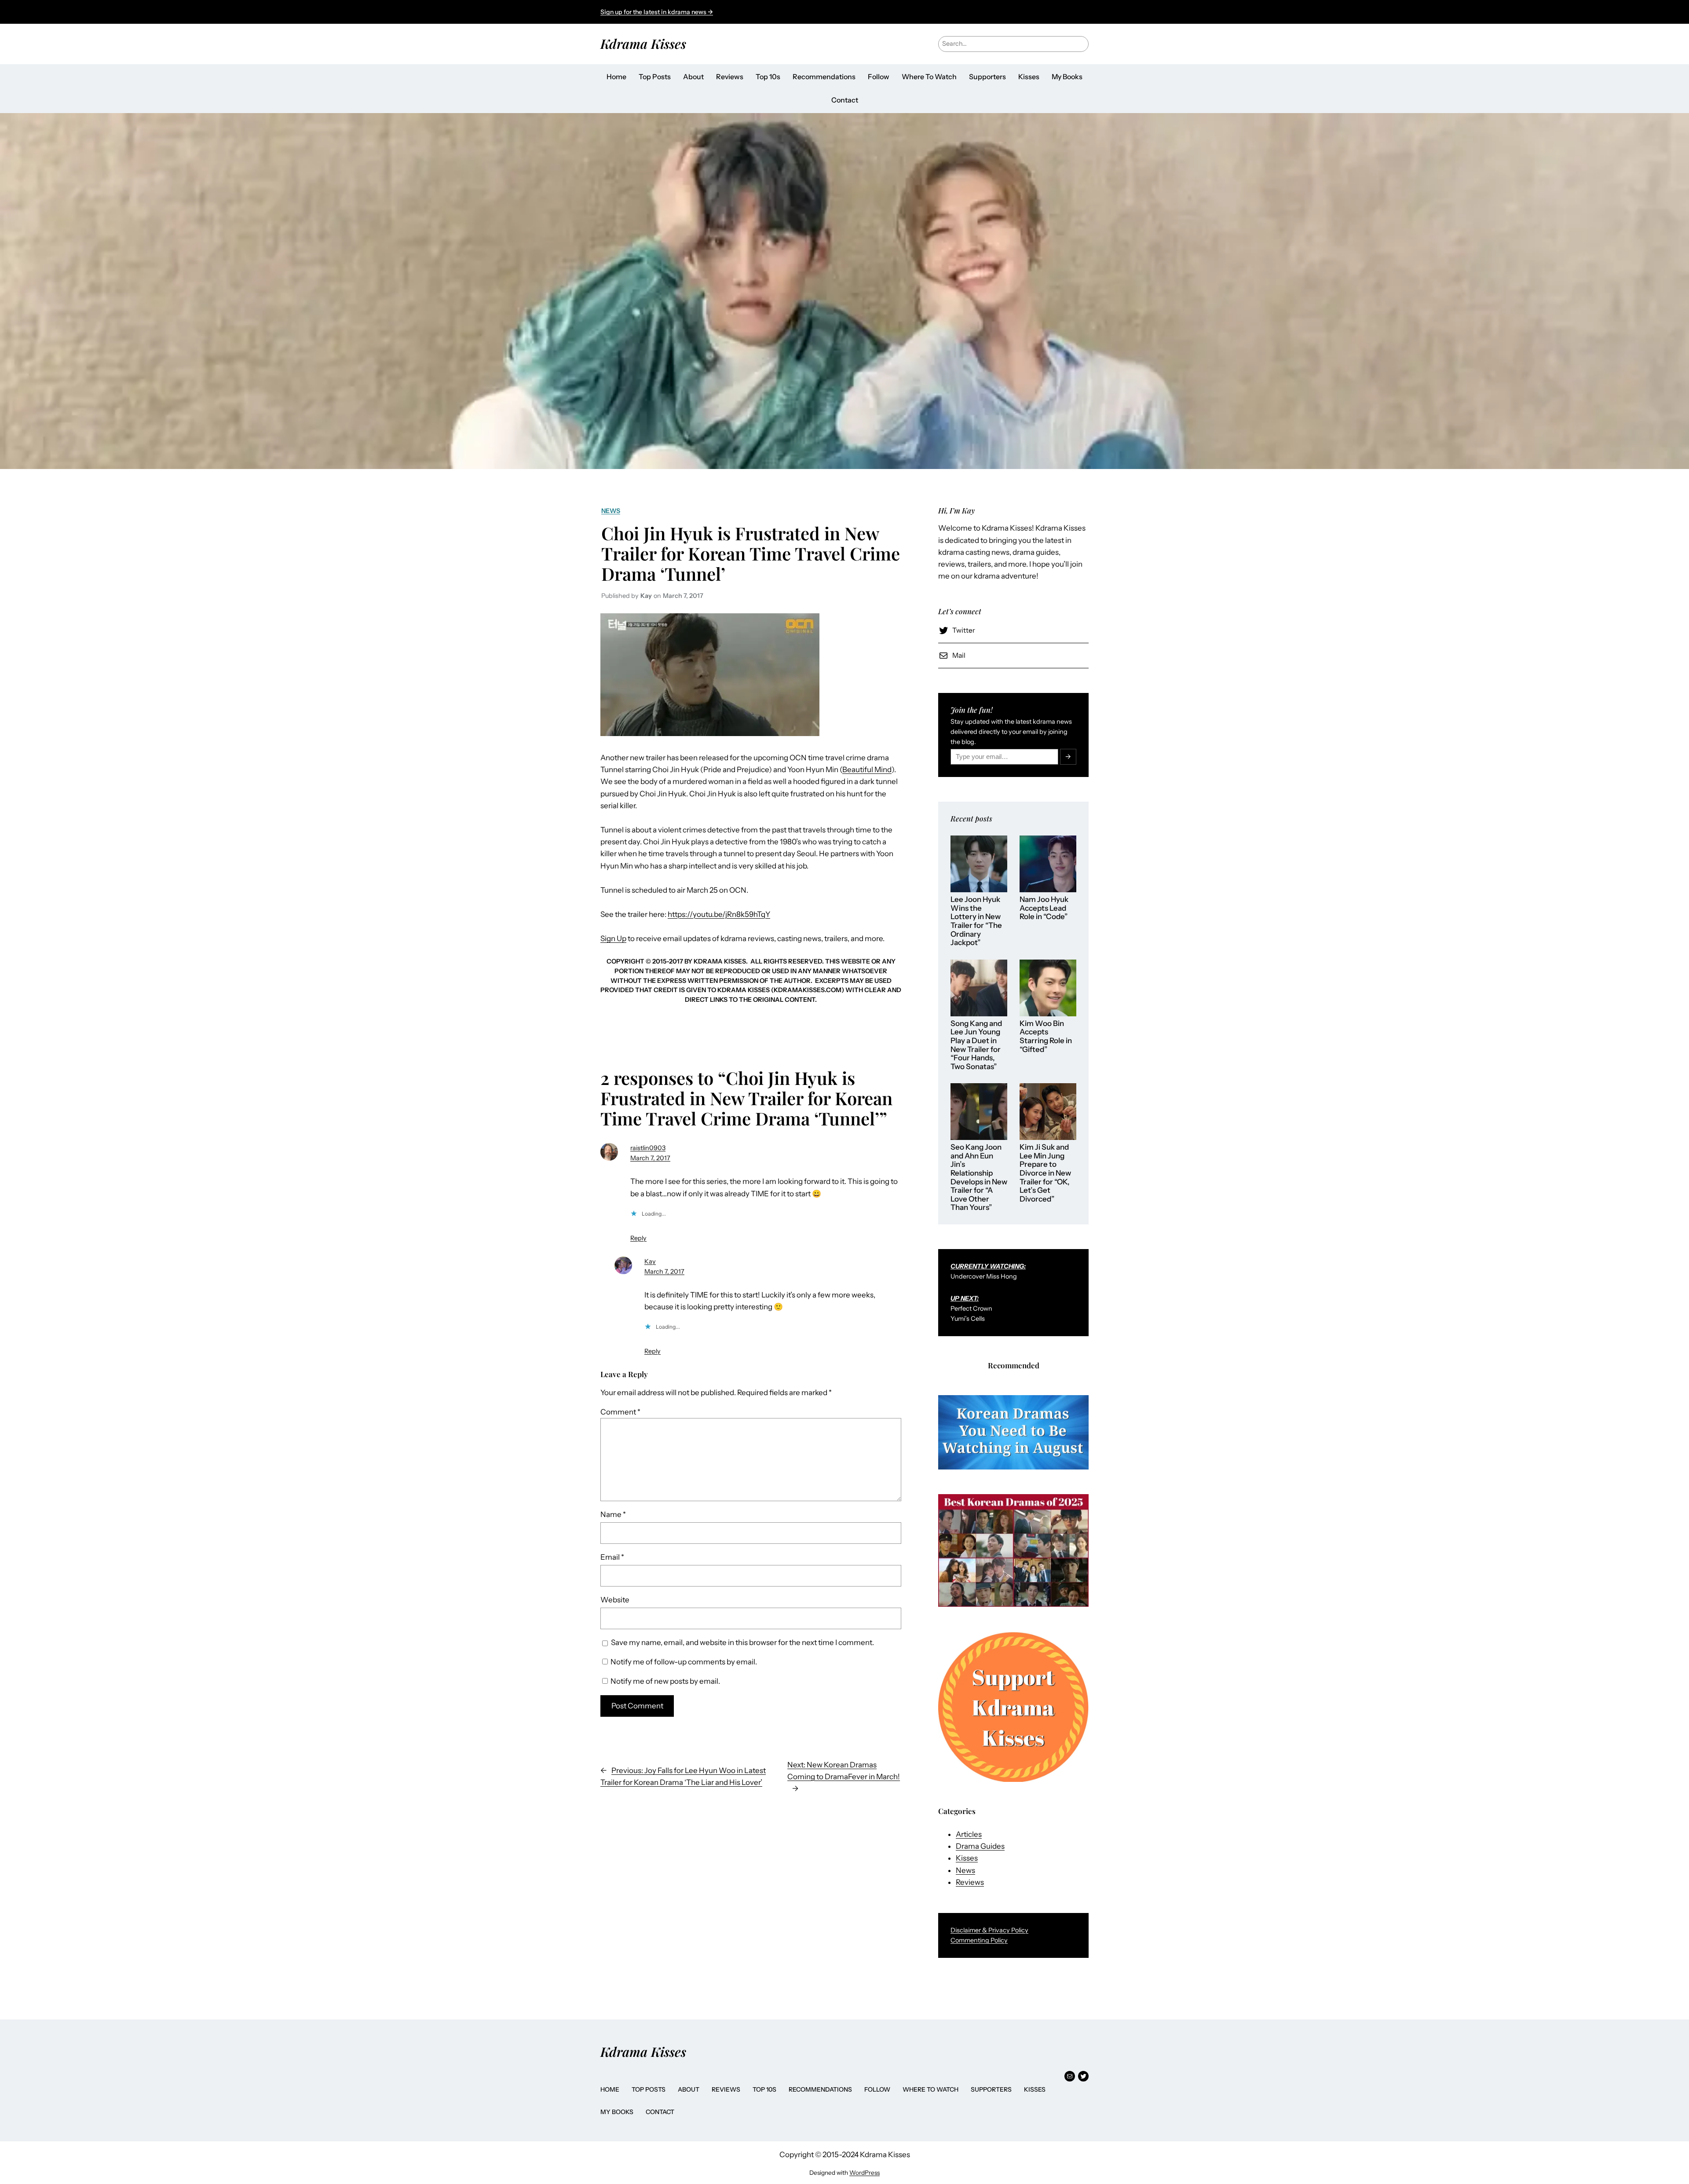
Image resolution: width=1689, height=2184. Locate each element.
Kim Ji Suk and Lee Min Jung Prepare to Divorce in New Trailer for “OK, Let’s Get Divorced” (1045, 1173)
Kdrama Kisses (643, 43)
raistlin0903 (648, 1148)
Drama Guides (980, 1846)
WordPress (865, 2173)
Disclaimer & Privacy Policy (989, 1930)
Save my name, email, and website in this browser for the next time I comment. (742, 1642)
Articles (969, 1834)
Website (615, 1600)
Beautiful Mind (867, 770)
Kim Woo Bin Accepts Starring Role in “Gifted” (1046, 1037)
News (611, 511)
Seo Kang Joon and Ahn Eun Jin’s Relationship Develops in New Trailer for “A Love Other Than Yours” (979, 1177)
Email (612, 1557)
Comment (620, 1412)
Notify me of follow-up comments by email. (684, 1662)
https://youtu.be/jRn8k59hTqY (719, 914)
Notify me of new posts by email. (665, 1681)
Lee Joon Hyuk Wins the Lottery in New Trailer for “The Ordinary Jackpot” (976, 921)
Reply (638, 1238)
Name (613, 1514)
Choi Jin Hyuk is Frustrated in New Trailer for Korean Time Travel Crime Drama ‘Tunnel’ (751, 553)
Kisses (967, 1858)
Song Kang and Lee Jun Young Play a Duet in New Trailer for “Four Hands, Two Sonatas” (976, 1045)
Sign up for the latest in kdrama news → (657, 12)
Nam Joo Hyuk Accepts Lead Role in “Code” (1044, 908)
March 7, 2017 (650, 1158)
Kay (650, 1261)
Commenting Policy (979, 1940)
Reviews (970, 1882)
